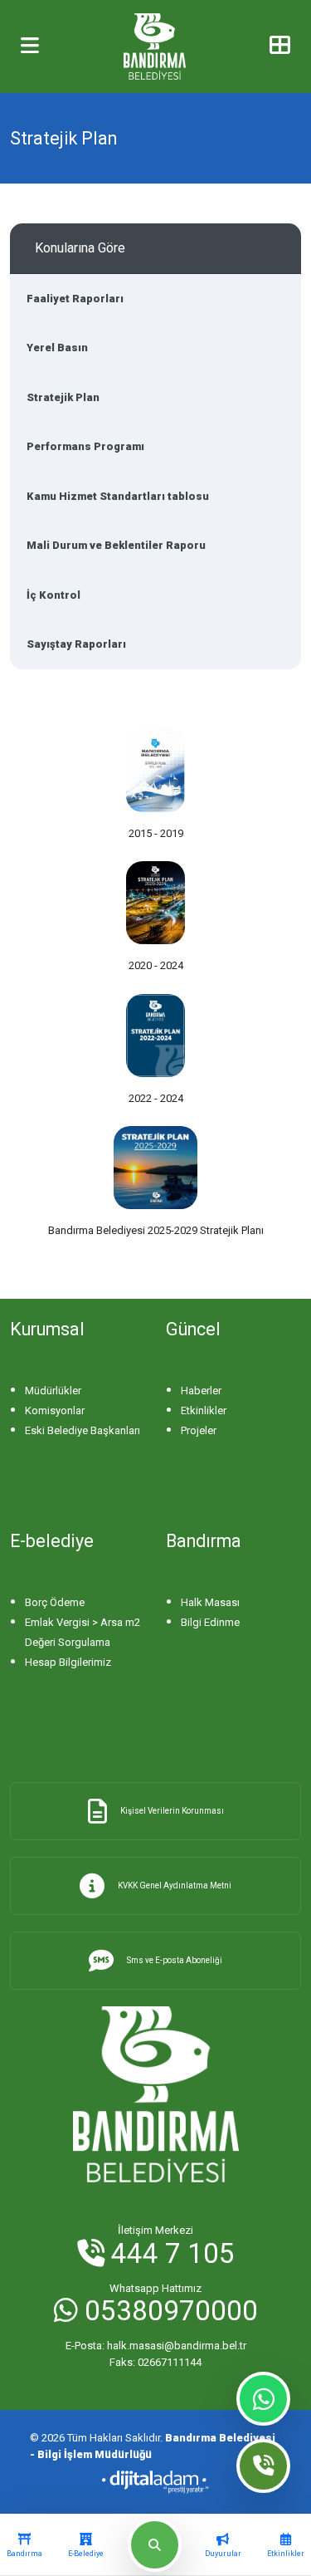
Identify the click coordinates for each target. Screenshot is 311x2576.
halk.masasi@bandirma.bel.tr (156, 2346)
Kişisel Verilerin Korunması (172, 1811)
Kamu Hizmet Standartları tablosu (118, 496)
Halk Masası (210, 1602)
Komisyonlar (55, 1410)
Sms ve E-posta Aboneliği (175, 1960)
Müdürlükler (53, 1391)
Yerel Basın (57, 348)
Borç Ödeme (55, 1602)
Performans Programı (85, 446)
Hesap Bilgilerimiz (68, 1662)
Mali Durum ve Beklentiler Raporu (116, 545)
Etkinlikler (204, 1410)
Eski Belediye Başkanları (83, 1430)
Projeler (199, 1430)
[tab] (24, 2545)
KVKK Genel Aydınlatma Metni (175, 1885)
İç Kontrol (53, 595)
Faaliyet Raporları (75, 299)
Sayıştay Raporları (76, 644)
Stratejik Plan (63, 397)
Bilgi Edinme (210, 1622)
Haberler (201, 1391)
